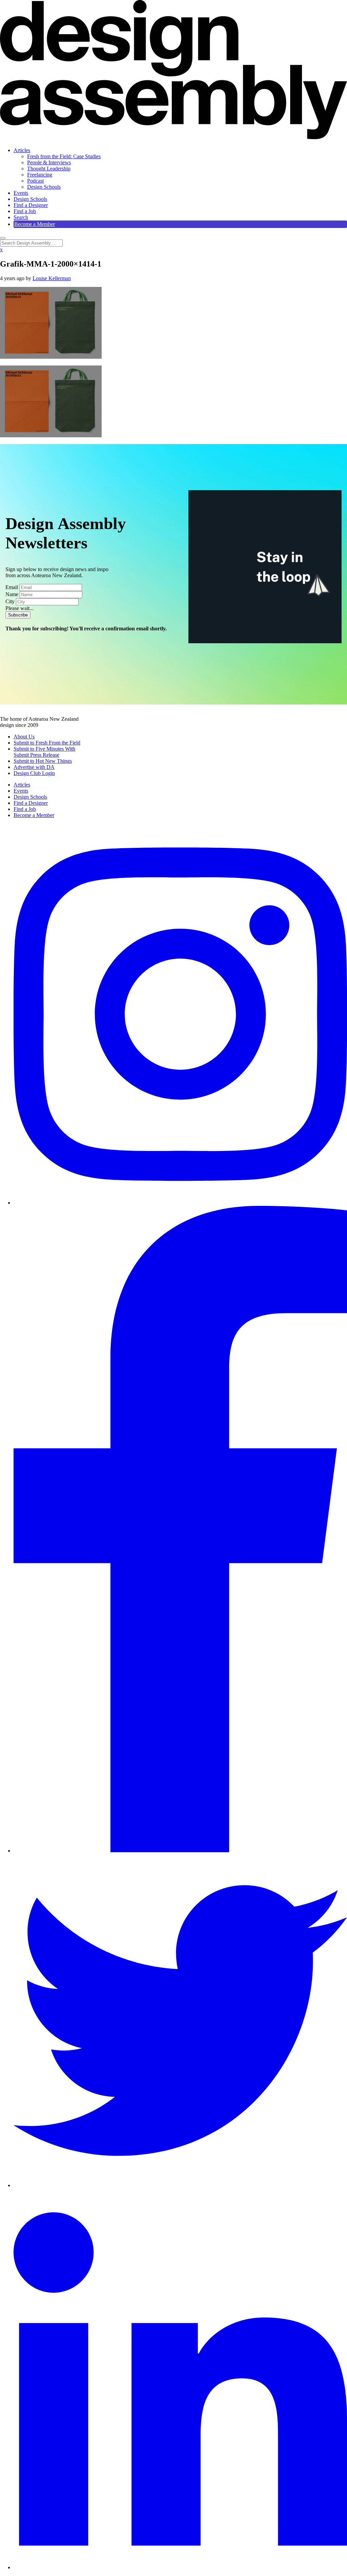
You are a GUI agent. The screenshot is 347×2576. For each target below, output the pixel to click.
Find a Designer (31, 205)
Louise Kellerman (52, 278)
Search (21, 217)
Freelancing (40, 175)
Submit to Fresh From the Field (47, 743)
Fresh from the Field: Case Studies (64, 156)
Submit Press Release (36, 755)
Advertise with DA (34, 767)
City (10, 601)
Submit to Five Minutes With (44, 749)
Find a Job (25, 211)
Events (21, 193)
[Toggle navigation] (3, 238)
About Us (24, 737)
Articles (22, 150)
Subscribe (18, 615)
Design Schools (44, 187)
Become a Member (35, 224)
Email (12, 587)
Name (12, 594)
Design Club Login (34, 773)
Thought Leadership (49, 169)
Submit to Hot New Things (43, 761)
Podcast (35, 181)
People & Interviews (49, 162)
